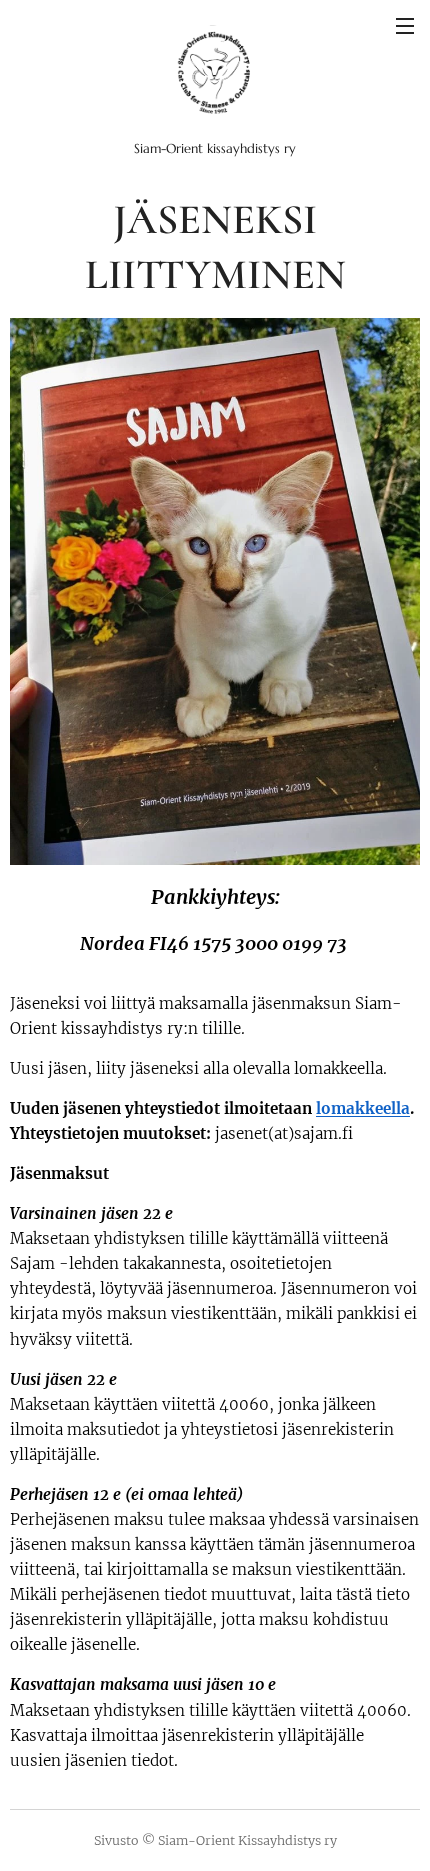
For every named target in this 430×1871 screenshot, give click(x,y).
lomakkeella (363, 1108)
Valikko (405, 25)
